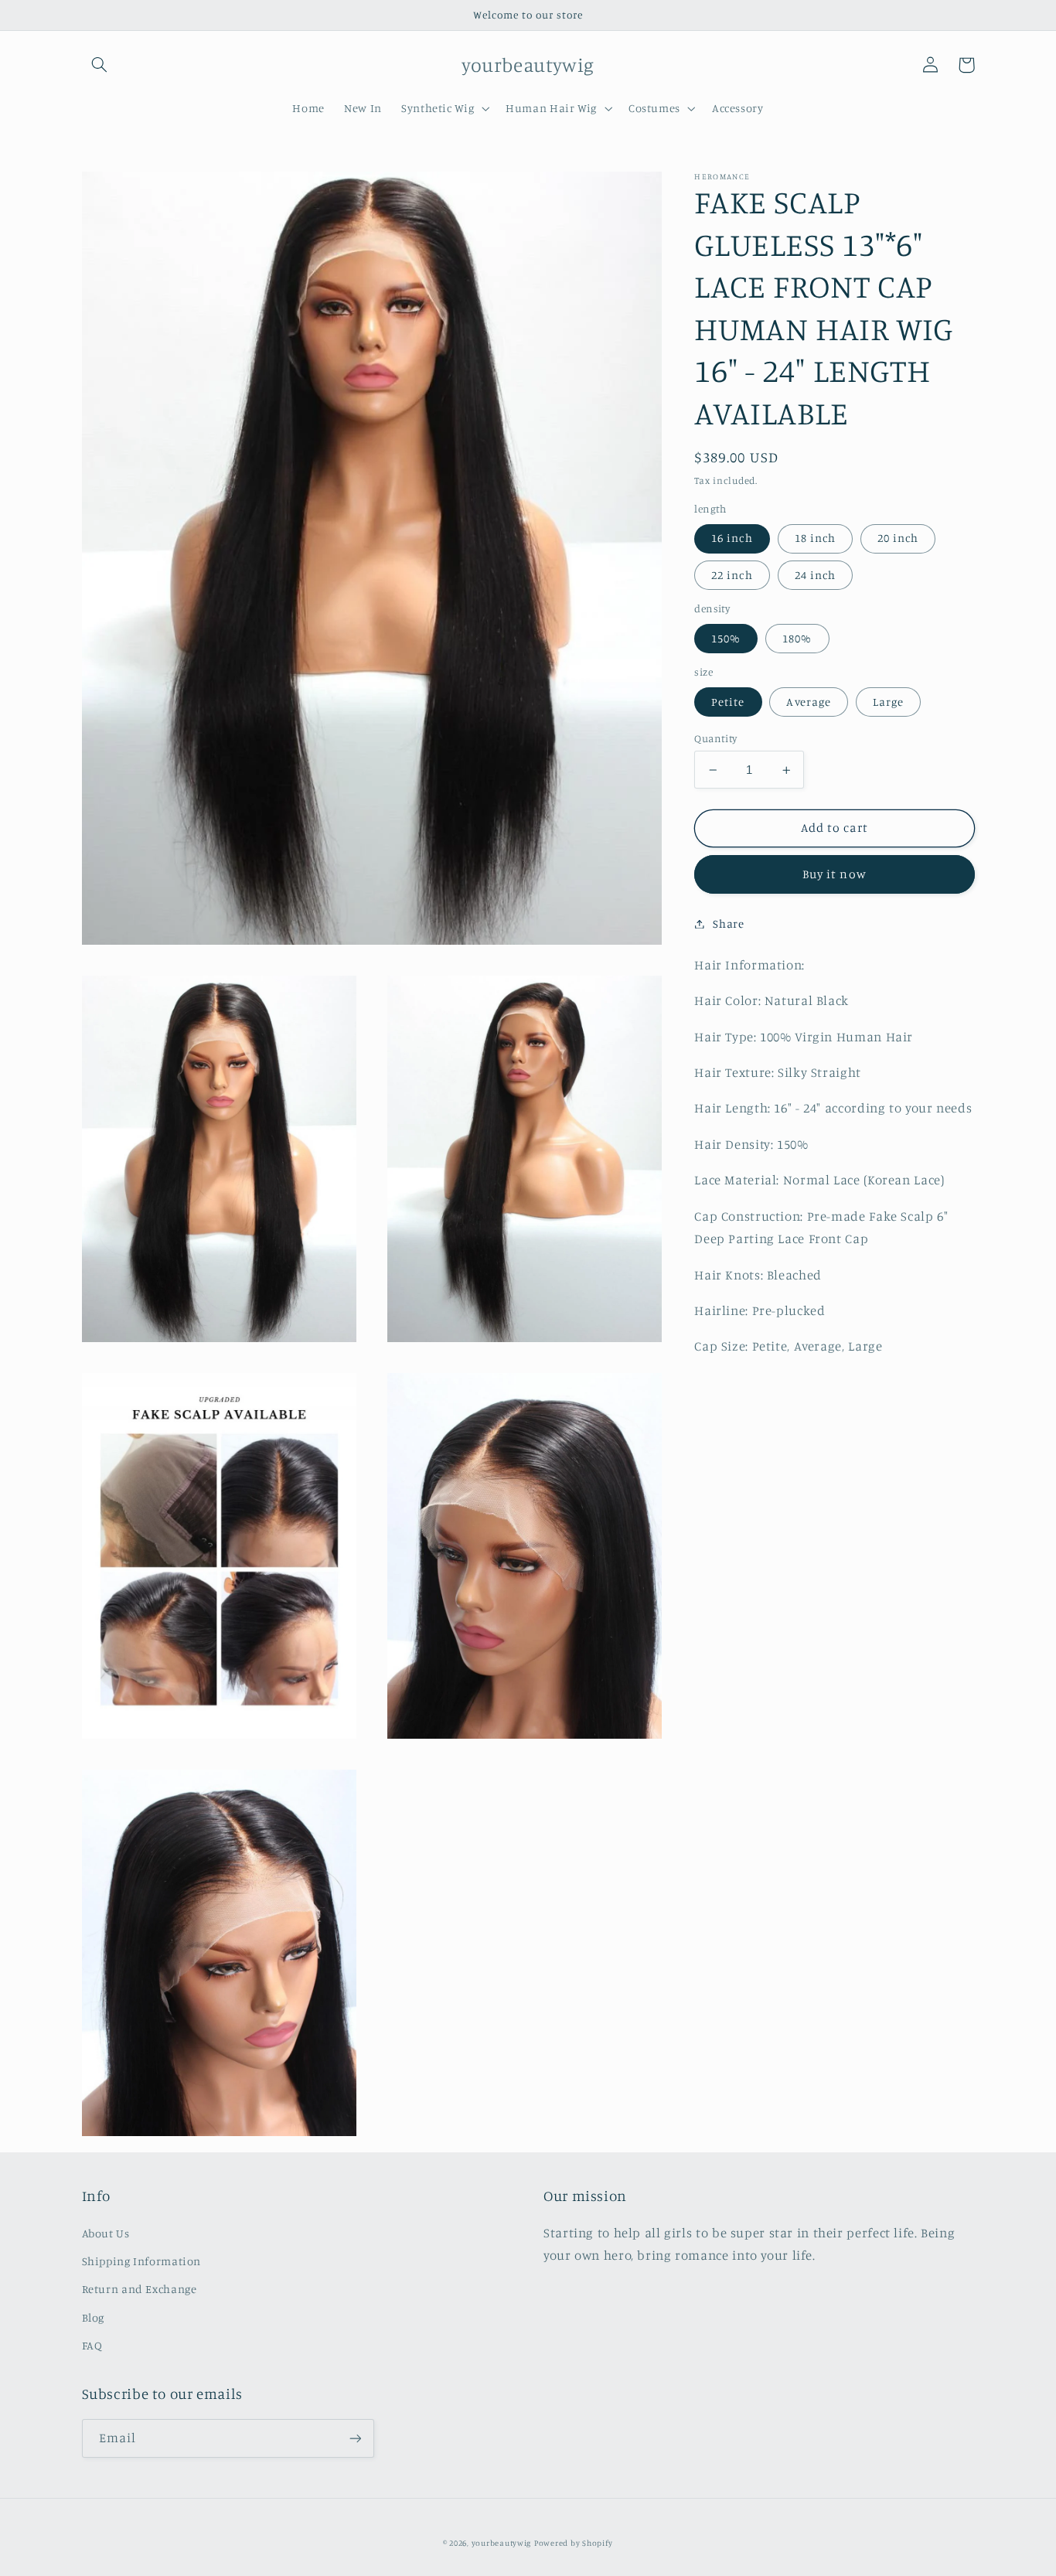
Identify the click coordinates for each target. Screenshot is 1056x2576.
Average (808, 702)
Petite (728, 702)
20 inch (898, 538)
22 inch (732, 575)
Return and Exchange (140, 2289)
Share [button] (728, 923)
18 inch (815, 538)
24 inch (815, 575)
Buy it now (835, 875)
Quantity (715, 738)
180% (797, 638)
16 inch (732, 538)
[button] (100, 65)
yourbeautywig (502, 2543)
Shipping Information (142, 2261)
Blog (94, 2317)
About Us (106, 2233)
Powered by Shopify (574, 2543)
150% (726, 638)
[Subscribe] (355, 2438)
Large (888, 702)
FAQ (92, 2345)
